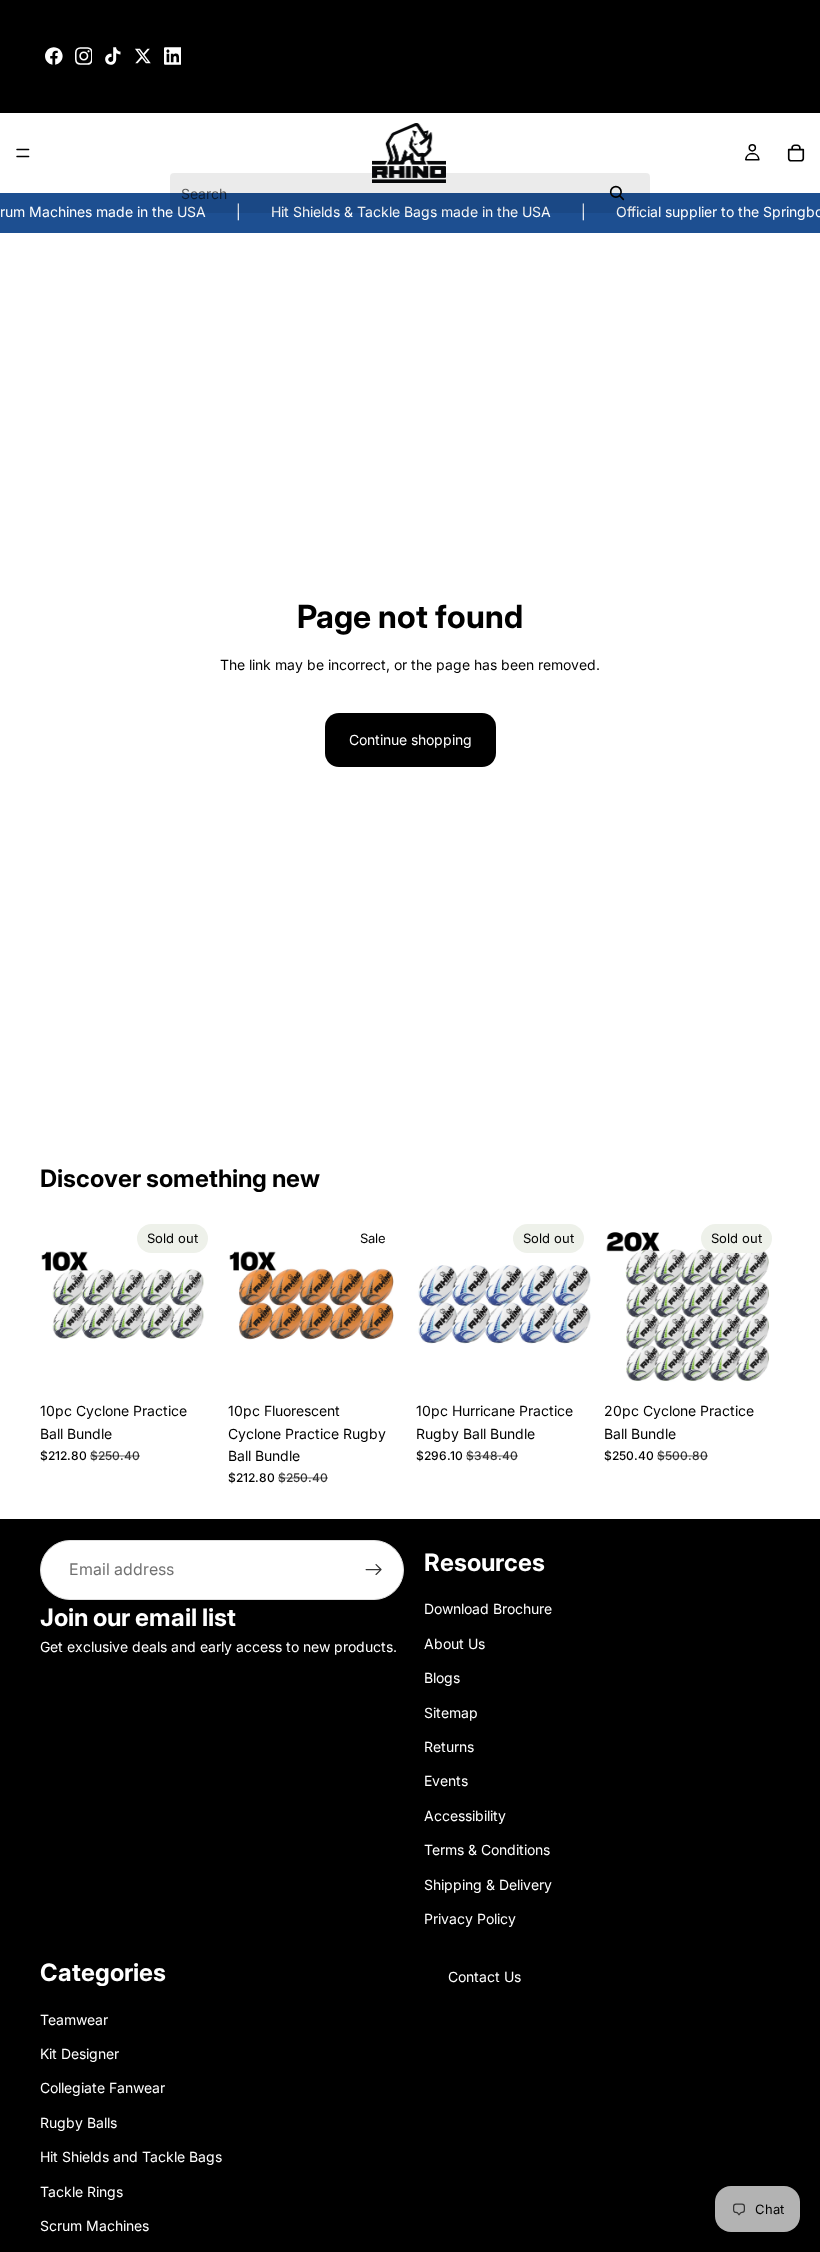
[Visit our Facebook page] (54, 56)
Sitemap (451, 1712)
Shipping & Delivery (488, 1884)
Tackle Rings (81, 2191)
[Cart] (796, 153)
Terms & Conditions (487, 1849)
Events (446, 1781)
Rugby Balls (78, 2122)
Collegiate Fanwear (102, 2088)
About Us (454, 1643)
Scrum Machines (94, 2225)
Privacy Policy (470, 1918)
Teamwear (74, 2019)
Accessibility (465, 1815)
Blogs (442, 1677)
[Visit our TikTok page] (113, 56)
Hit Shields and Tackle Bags (131, 2157)
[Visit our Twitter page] (143, 56)
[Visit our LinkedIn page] (173, 56)
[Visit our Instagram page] (84, 56)
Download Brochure (488, 1609)
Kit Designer (79, 2053)
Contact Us (484, 1977)
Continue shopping (410, 739)
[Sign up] (374, 1570)
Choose (390, 1360)
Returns (449, 1746)
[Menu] (23, 153)
